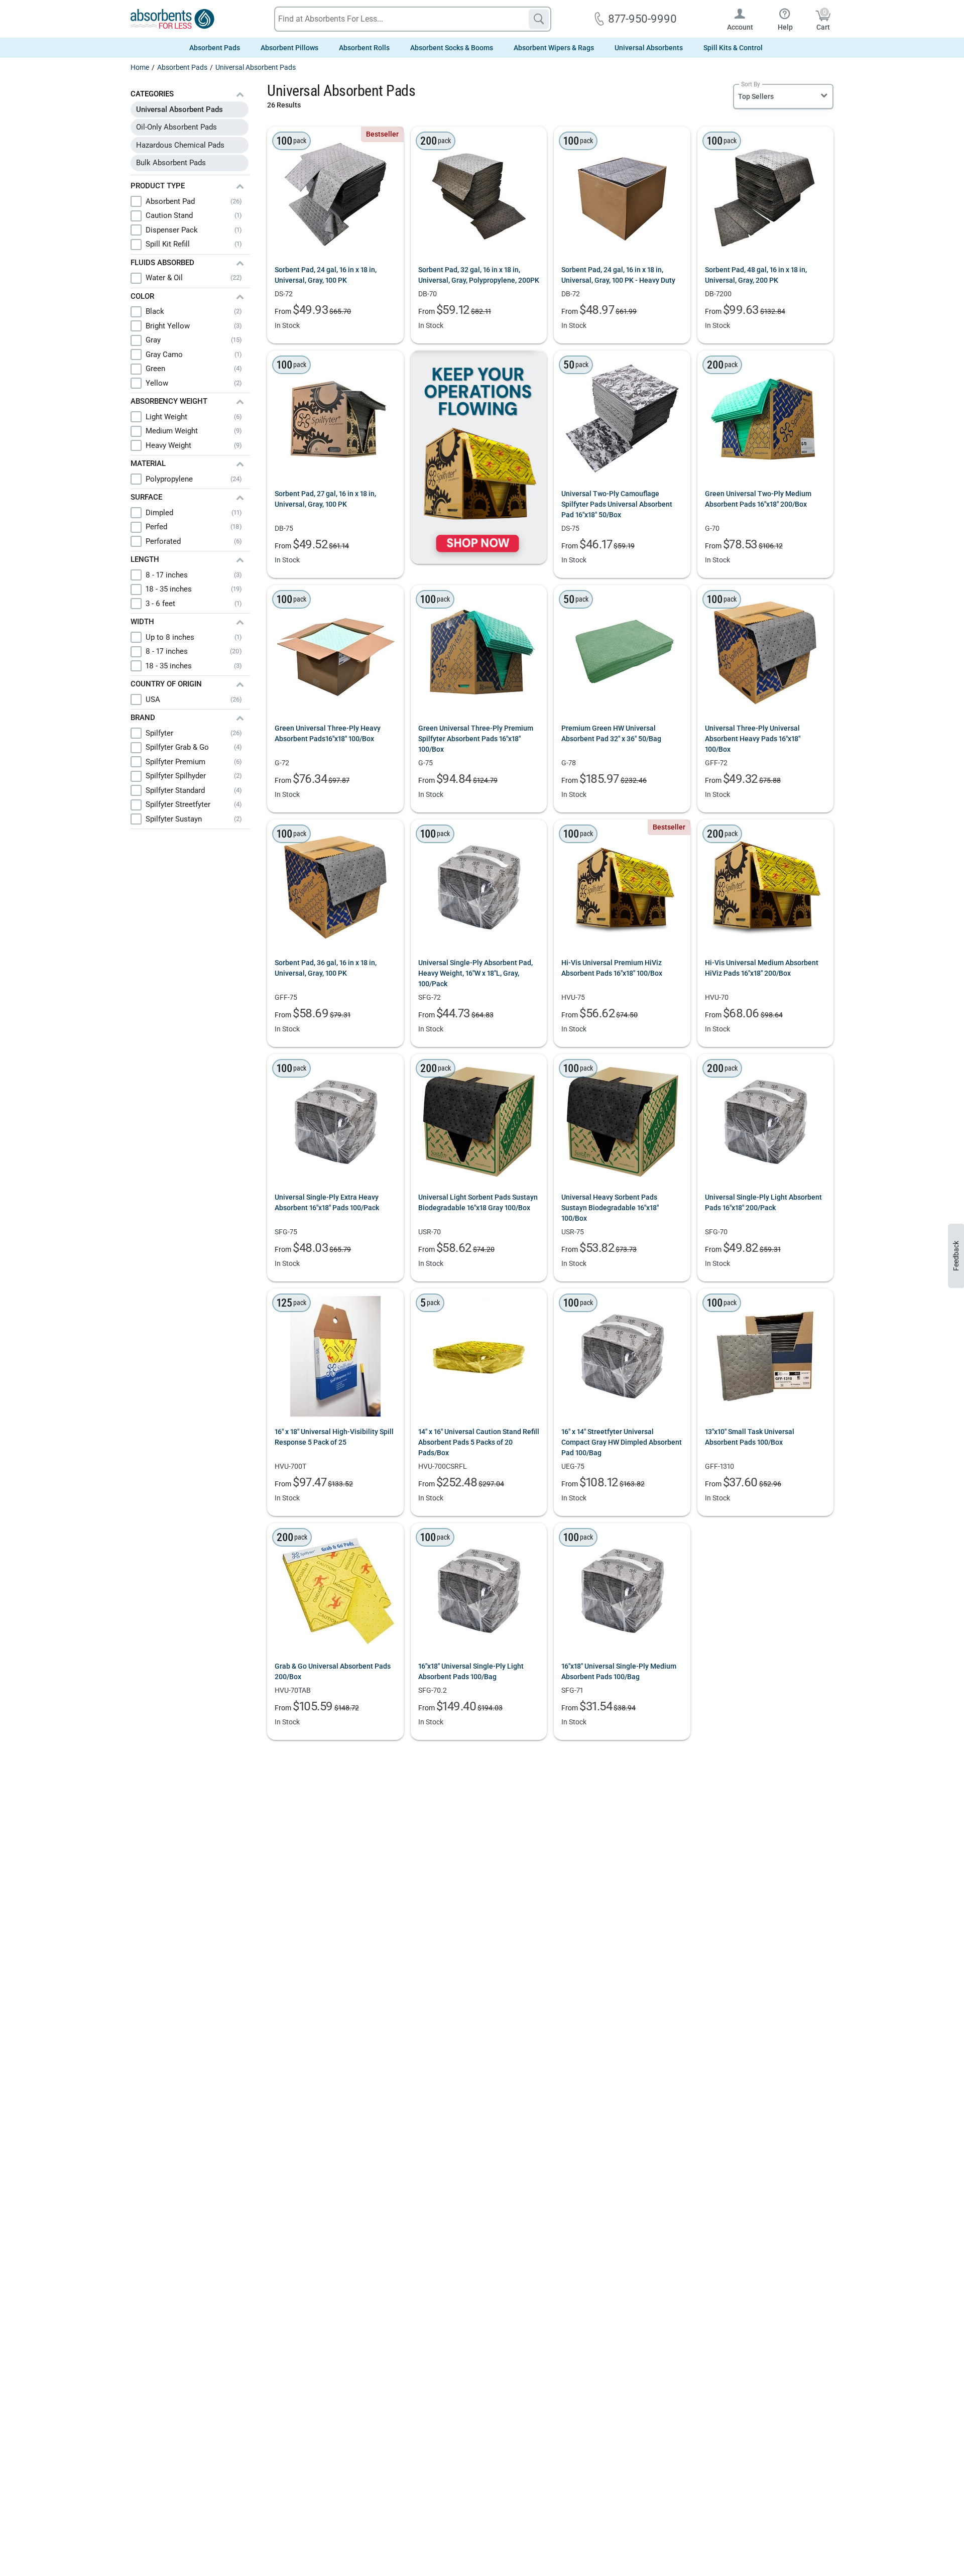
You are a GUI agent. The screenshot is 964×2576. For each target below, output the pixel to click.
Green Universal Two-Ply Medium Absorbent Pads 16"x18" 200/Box (758, 499)
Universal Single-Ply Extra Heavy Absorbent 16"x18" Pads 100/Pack (327, 1202)
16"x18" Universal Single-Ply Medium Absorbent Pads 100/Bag (619, 1671)
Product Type (158, 186)
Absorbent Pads (215, 48)
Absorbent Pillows (289, 48)
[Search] (539, 19)
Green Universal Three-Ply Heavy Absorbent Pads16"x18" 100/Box (328, 733)
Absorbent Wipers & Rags (554, 48)
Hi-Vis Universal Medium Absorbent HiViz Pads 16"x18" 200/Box (762, 968)
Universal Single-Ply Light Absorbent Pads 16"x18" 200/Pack (763, 1202)
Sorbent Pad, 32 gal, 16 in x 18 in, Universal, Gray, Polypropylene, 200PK (479, 275)
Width (142, 622)
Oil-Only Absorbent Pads (176, 127)
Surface (146, 497)
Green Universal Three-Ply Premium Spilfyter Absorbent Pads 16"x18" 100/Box (476, 739)
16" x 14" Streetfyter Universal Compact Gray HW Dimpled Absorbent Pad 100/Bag (622, 1442)
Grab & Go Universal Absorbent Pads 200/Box (333, 1671)
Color (142, 296)
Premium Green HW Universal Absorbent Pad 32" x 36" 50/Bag (611, 733)
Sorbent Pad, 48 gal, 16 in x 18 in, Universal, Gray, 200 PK (756, 275)
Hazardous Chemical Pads (180, 145)
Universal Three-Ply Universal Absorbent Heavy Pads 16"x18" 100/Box (753, 739)
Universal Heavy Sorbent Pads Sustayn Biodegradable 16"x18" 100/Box (610, 1208)
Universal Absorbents (649, 48)
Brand (143, 718)
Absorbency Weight (169, 401)
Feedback (956, 1256)
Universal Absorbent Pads (179, 109)
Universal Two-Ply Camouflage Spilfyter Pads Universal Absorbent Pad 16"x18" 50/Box (617, 504)
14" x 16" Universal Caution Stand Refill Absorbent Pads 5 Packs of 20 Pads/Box (479, 1442)
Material (148, 463)
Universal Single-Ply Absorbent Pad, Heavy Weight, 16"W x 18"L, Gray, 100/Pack (475, 973)
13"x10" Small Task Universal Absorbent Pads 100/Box (750, 1437)
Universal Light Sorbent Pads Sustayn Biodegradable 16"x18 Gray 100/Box (478, 1202)
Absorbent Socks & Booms (452, 48)
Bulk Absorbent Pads (171, 163)
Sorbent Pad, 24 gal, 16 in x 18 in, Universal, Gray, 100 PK (326, 275)
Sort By (751, 84)
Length (145, 559)
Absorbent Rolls (364, 48)
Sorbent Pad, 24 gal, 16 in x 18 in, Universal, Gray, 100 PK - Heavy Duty (618, 275)
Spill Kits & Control (733, 48)
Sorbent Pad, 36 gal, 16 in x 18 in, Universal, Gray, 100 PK (326, 968)
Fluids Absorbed (162, 263)
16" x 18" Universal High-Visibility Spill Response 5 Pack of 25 (334, 1437)
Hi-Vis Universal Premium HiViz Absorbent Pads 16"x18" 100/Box (612, 968)
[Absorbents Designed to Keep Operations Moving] (479, 457)
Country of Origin (166, 684)
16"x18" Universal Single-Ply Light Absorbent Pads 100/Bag (471, 1671)
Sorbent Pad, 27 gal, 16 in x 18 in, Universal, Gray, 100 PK (325, 499)
